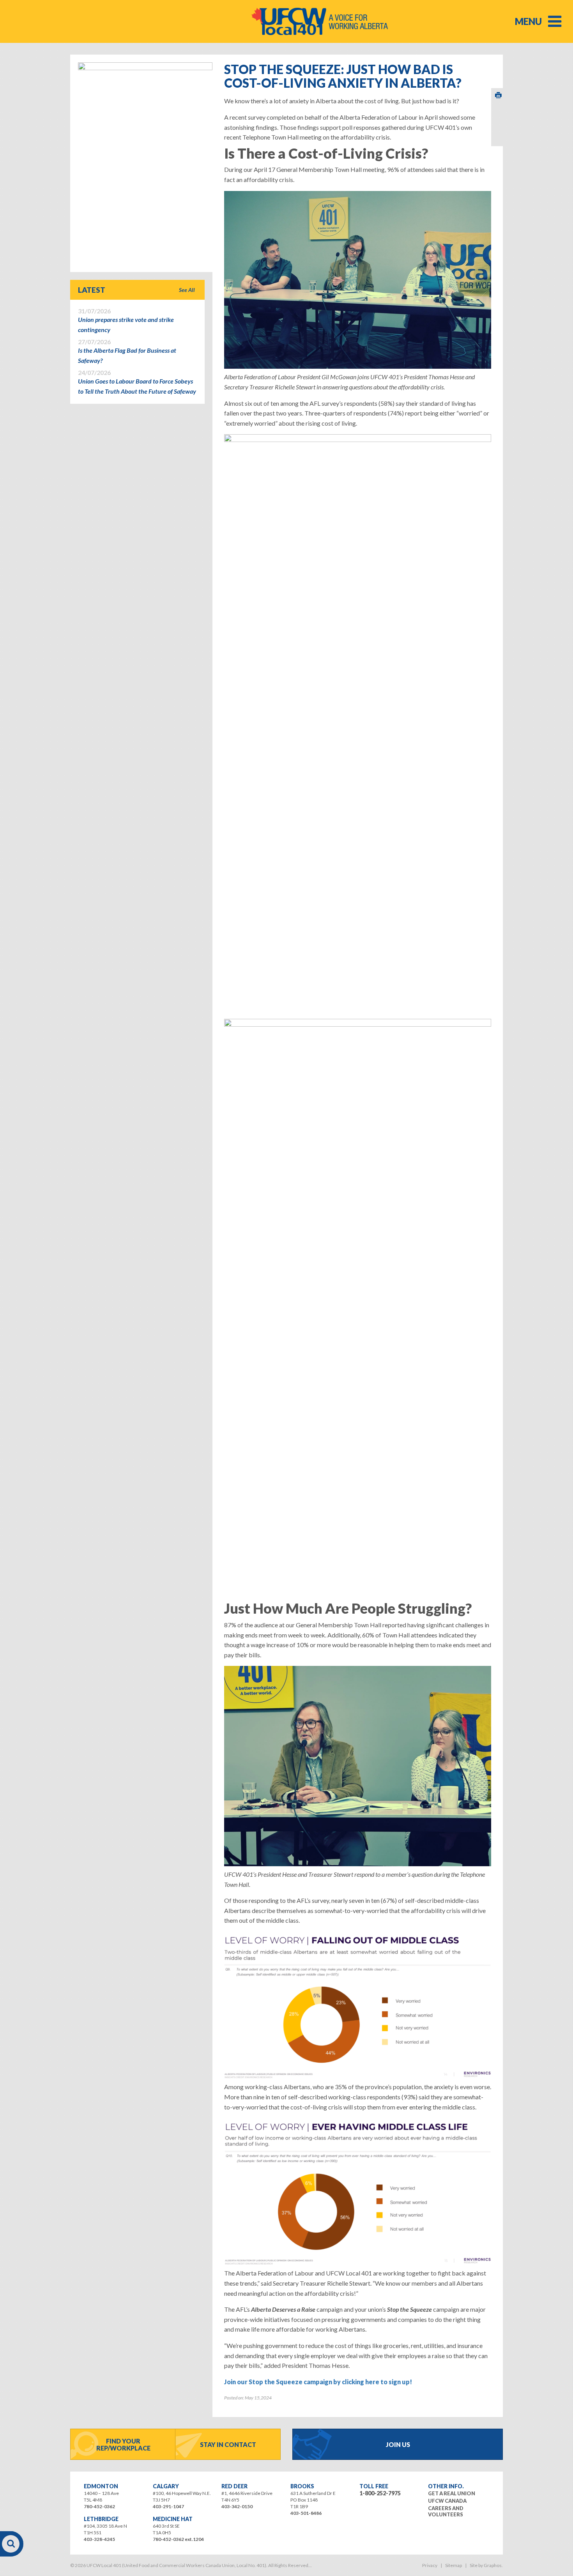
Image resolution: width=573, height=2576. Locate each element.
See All (187, 290)
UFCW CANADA (447, 2501)
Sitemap (454, 2565)
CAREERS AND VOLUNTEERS (446, 2511)
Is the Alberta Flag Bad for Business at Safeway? (127, 351)
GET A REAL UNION (452, 2493)
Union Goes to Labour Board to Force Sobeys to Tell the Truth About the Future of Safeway (137, 382)
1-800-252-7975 (380, 2493)
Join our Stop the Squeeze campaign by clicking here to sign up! (318, 2382)
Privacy (430, 2565)
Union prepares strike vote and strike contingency (126, 320)
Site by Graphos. (486, 2565)
